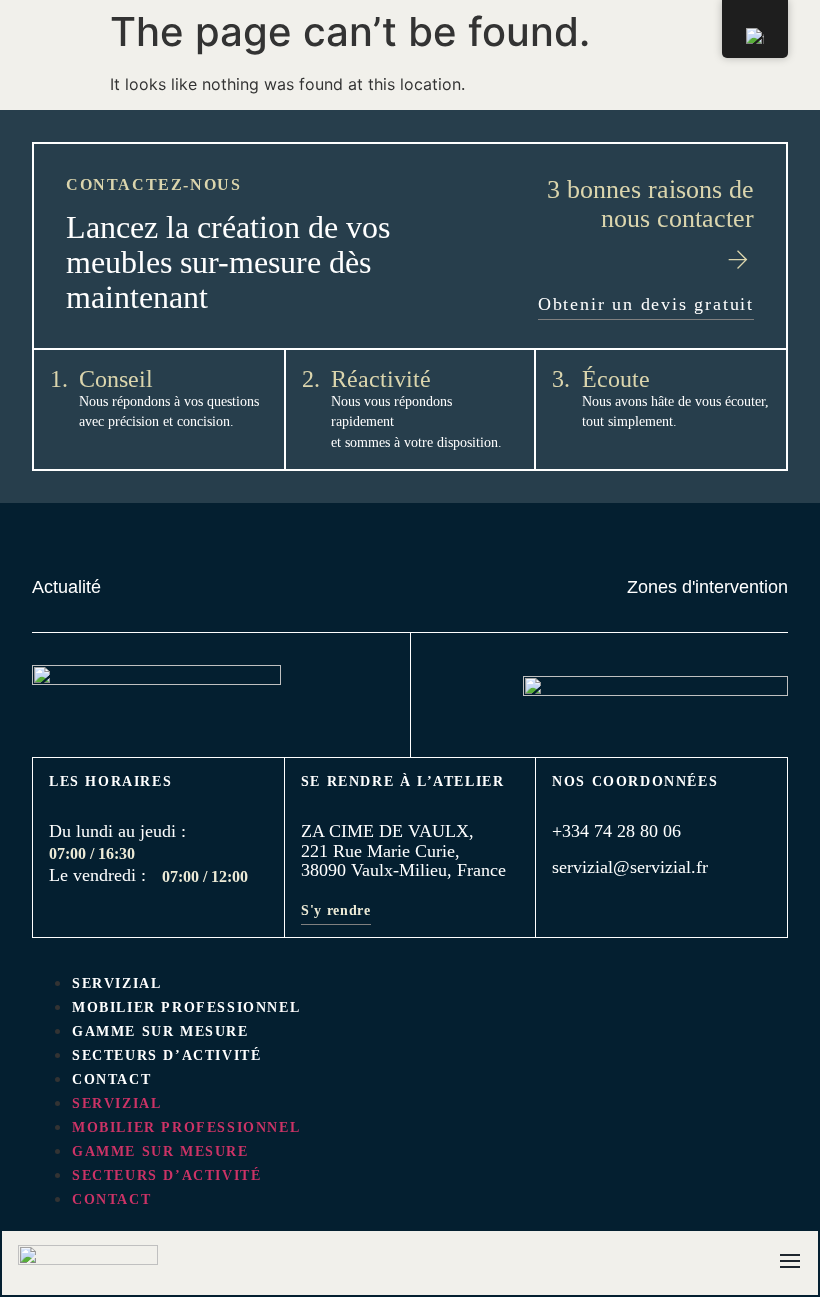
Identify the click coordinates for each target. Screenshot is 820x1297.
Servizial (116, 983)
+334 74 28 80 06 (616, 831)
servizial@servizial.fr (630, 867)
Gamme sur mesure (160, 1031)
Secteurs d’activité (166, 1055)
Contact (111, 1079)
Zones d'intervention (707, 587)
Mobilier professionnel (186, 1007)
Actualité (66, 587)
